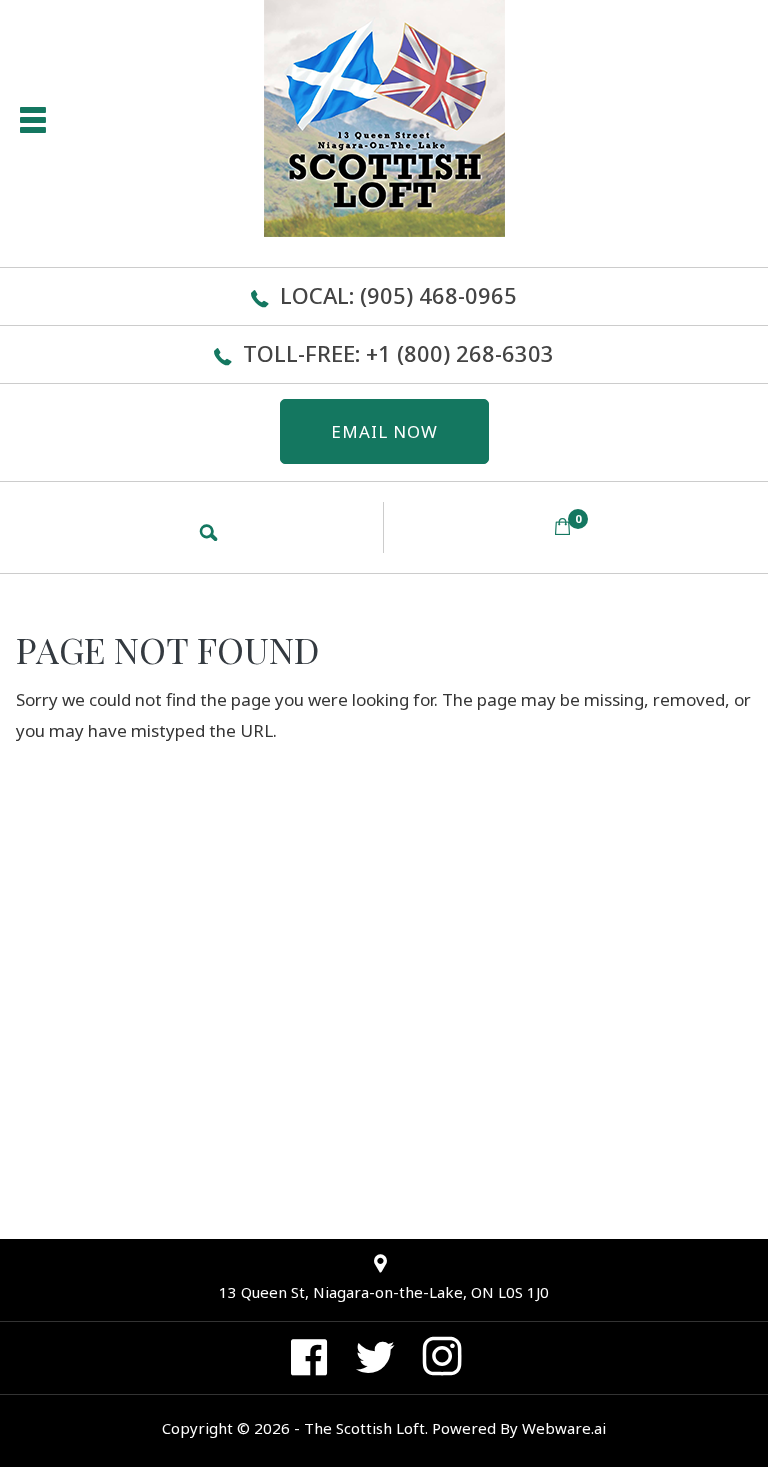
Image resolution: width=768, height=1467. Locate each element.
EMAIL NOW (384, 431)
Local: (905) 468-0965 (398, 295)
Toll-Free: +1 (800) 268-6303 (398, 353)
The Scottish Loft (364, 1428)
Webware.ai (564, 1428)
